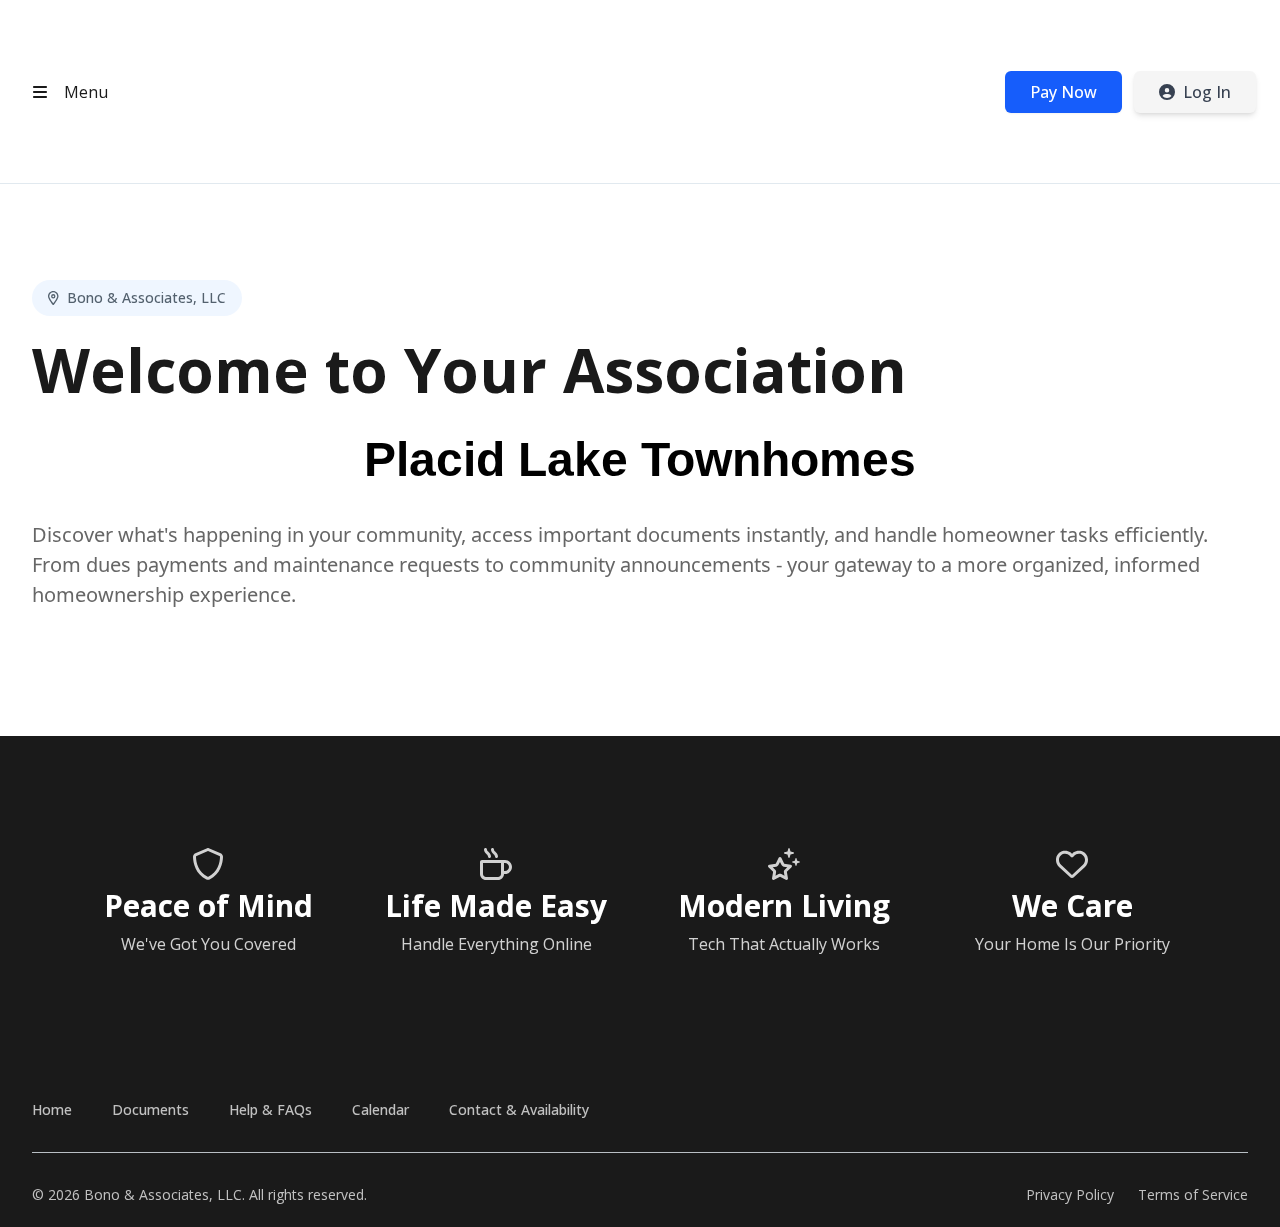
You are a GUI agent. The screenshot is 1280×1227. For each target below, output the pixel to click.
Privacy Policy (1070, 1194)
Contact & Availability (519, 1109)
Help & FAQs (270, 1109)
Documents (150, 1109)
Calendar (380, 1109)
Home (52, 1109)
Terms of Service (1193, 1194)
